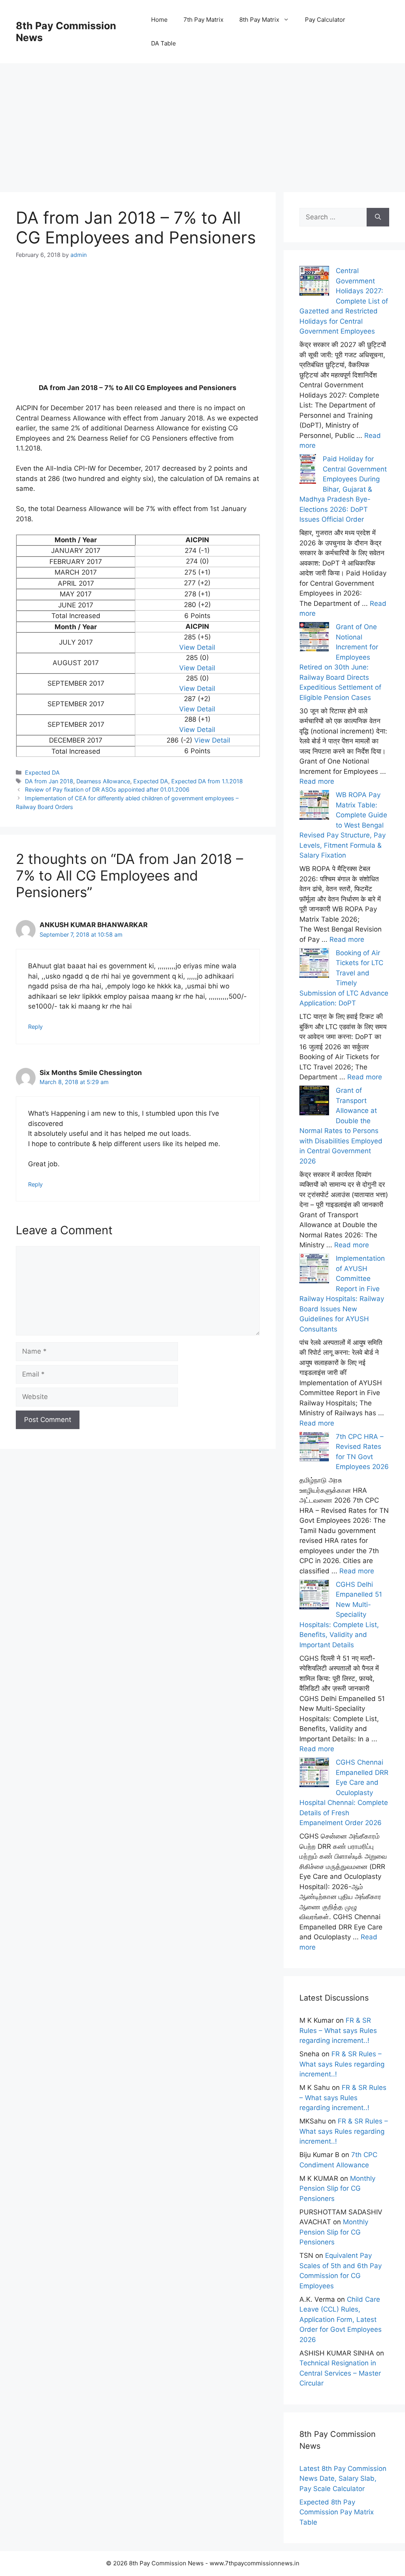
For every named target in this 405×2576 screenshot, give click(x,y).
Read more (317, 781)
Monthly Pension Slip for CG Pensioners (337, 2188)
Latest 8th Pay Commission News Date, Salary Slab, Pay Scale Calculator (343, 2479)
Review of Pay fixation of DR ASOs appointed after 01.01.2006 (107, 789)
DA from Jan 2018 (49, 781)
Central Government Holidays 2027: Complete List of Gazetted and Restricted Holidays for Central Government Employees (344, 301)
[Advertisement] (202, 119)
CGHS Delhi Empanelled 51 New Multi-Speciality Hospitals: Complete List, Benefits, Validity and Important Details (341, 1615)
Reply (35, 1027)
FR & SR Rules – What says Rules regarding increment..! (338, 2030)
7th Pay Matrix (203, 20)
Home (159, 20)
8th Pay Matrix (259, 20)
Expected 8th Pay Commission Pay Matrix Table (337, 2512)
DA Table (164, 43)
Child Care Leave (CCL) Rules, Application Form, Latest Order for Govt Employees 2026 (341, 2320)
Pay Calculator (325, 20)
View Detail (197, 647)
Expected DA (42, 772)
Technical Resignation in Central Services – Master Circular (340, 2373)
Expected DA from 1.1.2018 (207, 781)
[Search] (378, 217)
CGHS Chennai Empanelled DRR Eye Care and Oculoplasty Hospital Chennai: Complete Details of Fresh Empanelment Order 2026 (344, 1792)
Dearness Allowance (103, 781)
